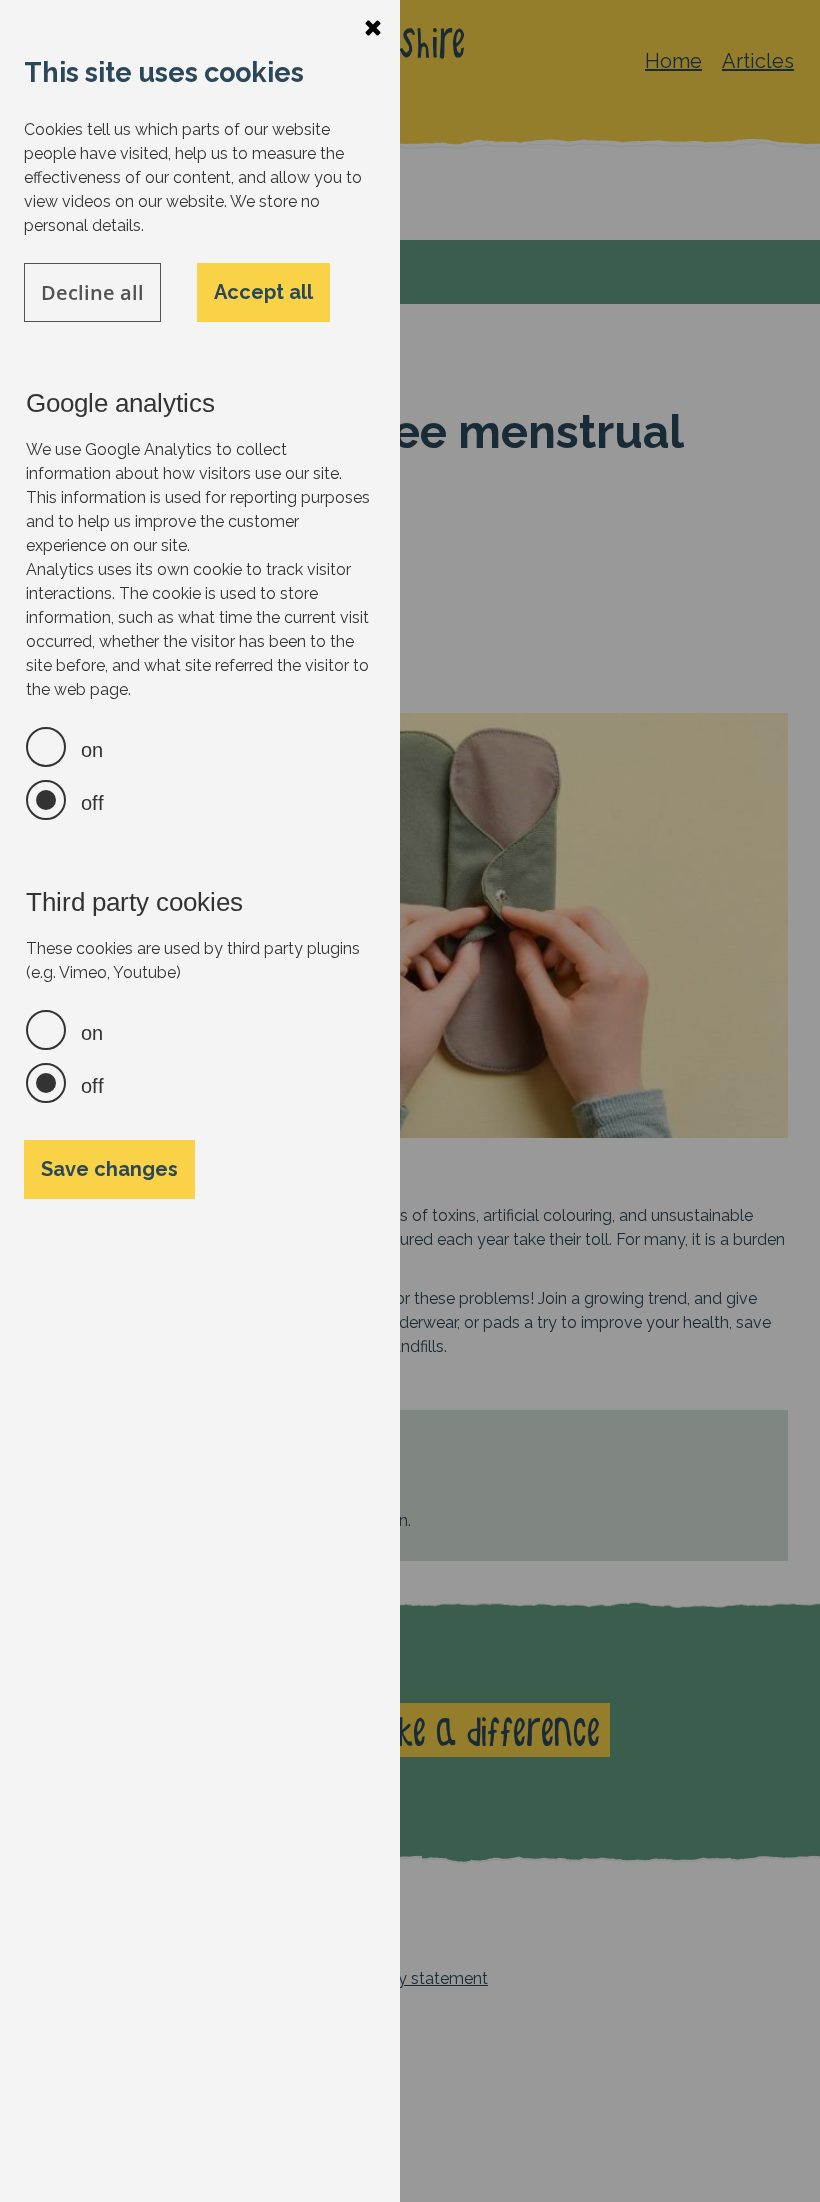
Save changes (109, 1169)
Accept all (263, 292)
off (92, 803)
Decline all (92, 292)
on (92, 750)
